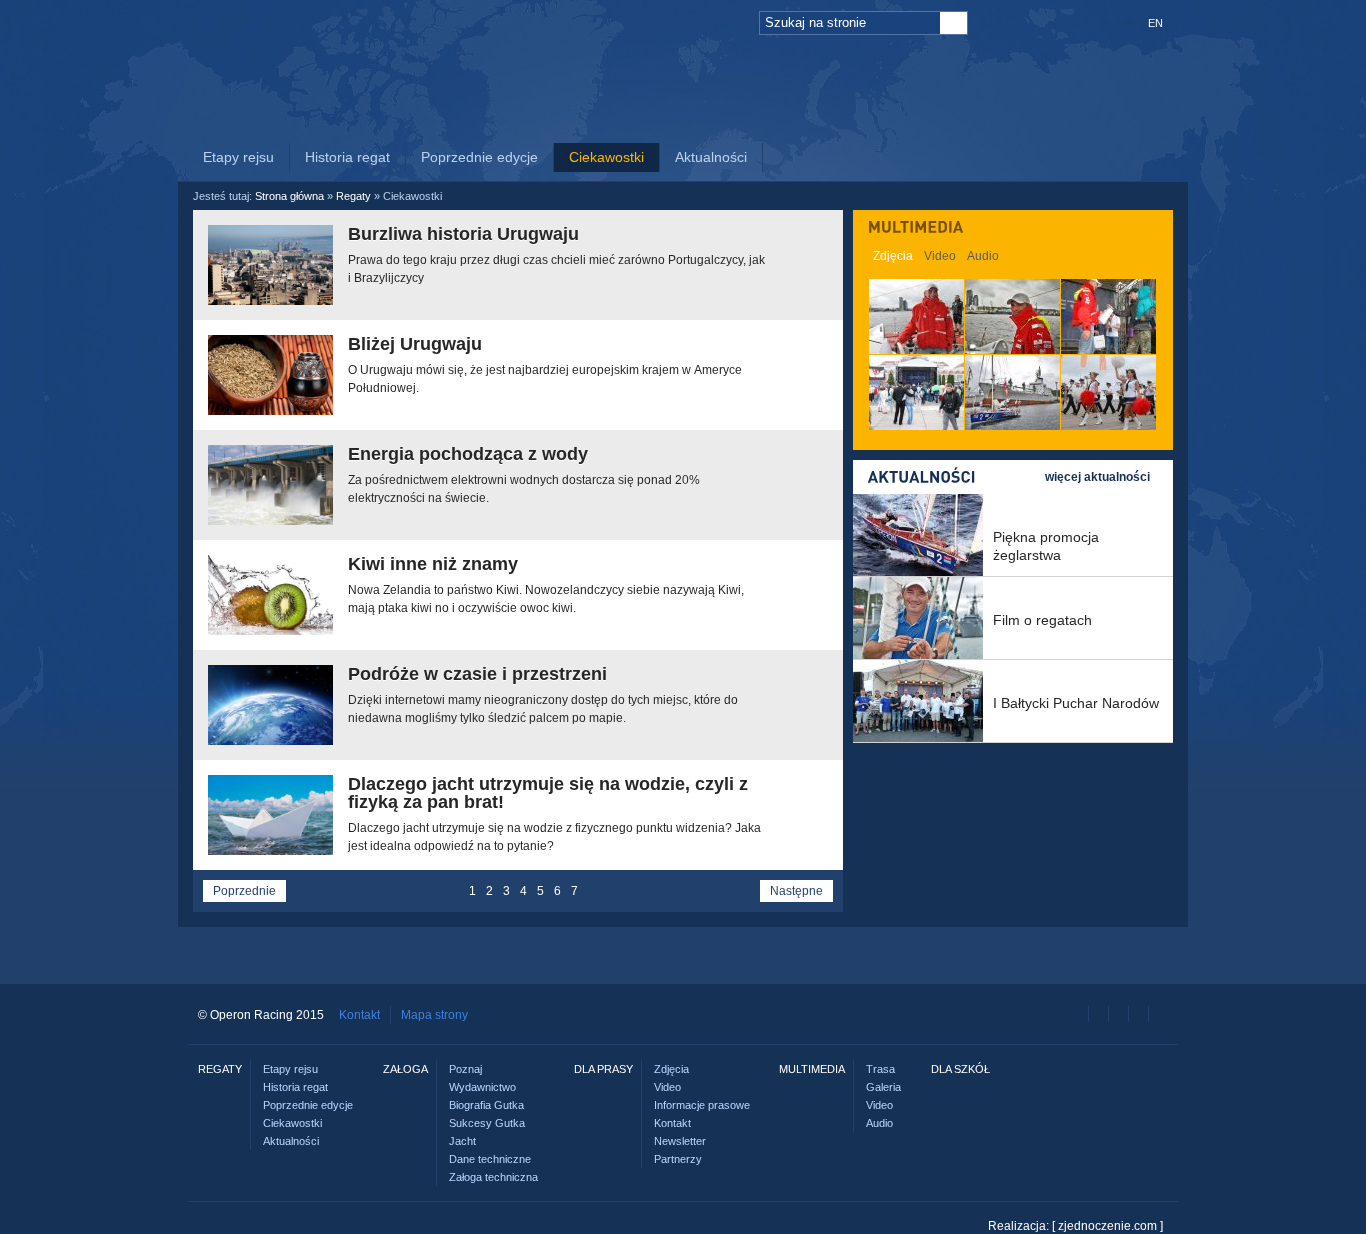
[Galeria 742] (916, 316)
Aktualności (711, 157)
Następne (796, 891)
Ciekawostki (606, 157)
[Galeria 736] (1108, 392)
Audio (983, 256)
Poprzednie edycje (479, 157)
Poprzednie (244, 891)
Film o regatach (1042, 609)
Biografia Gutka (486, 1105)
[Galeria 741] (1012, 316)
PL (1129, 23)
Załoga (618, 107)
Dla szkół (944, 127)
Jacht (462, 1141)
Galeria (883, 1087)
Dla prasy (743, 127)
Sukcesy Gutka (487, 1123)
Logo (308, 92)
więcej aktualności (1097, 477)
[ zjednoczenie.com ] (1107, 1226)
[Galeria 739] (916, 392)
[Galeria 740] (1108, 316)
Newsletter (680, 1141)
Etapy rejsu (238, 157)
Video (940, 256)
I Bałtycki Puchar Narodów (1076, 692)
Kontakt (359, 1015)
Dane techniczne (490, 1159)
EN (1155, 23)
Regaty (518, 107)
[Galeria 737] (1012, 392)
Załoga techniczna (493, 1177)
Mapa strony (434, 1015)
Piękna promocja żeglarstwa (1046, 535)
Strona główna (289, 196)
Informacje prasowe (702, 1105)
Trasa (880, 1069)
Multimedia (818, 107)
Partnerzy (678, 1159)
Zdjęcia (893, 256)
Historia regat (347, 157)
